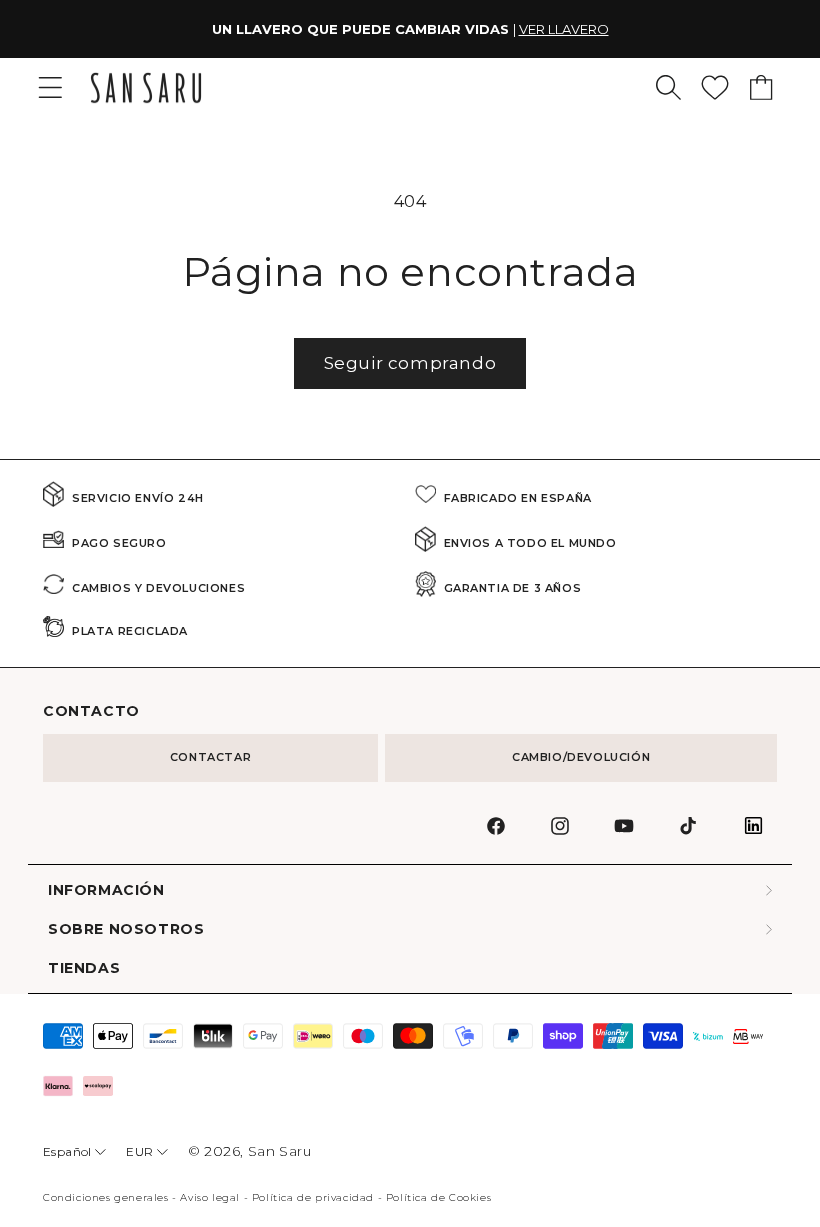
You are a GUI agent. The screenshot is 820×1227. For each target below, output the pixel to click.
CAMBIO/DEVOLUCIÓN (581, 757)
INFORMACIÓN (106, 890)
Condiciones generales (106, 1197)
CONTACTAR (210, 757)
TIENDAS (84, 968)
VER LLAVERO (564, 29)
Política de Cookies (438, 1197)
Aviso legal (210, 1197)
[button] (668, 87)
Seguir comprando (410, 363)
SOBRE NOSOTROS (126, 929)
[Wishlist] (715, 87)
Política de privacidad (313, 1197)
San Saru (280, 1151)
